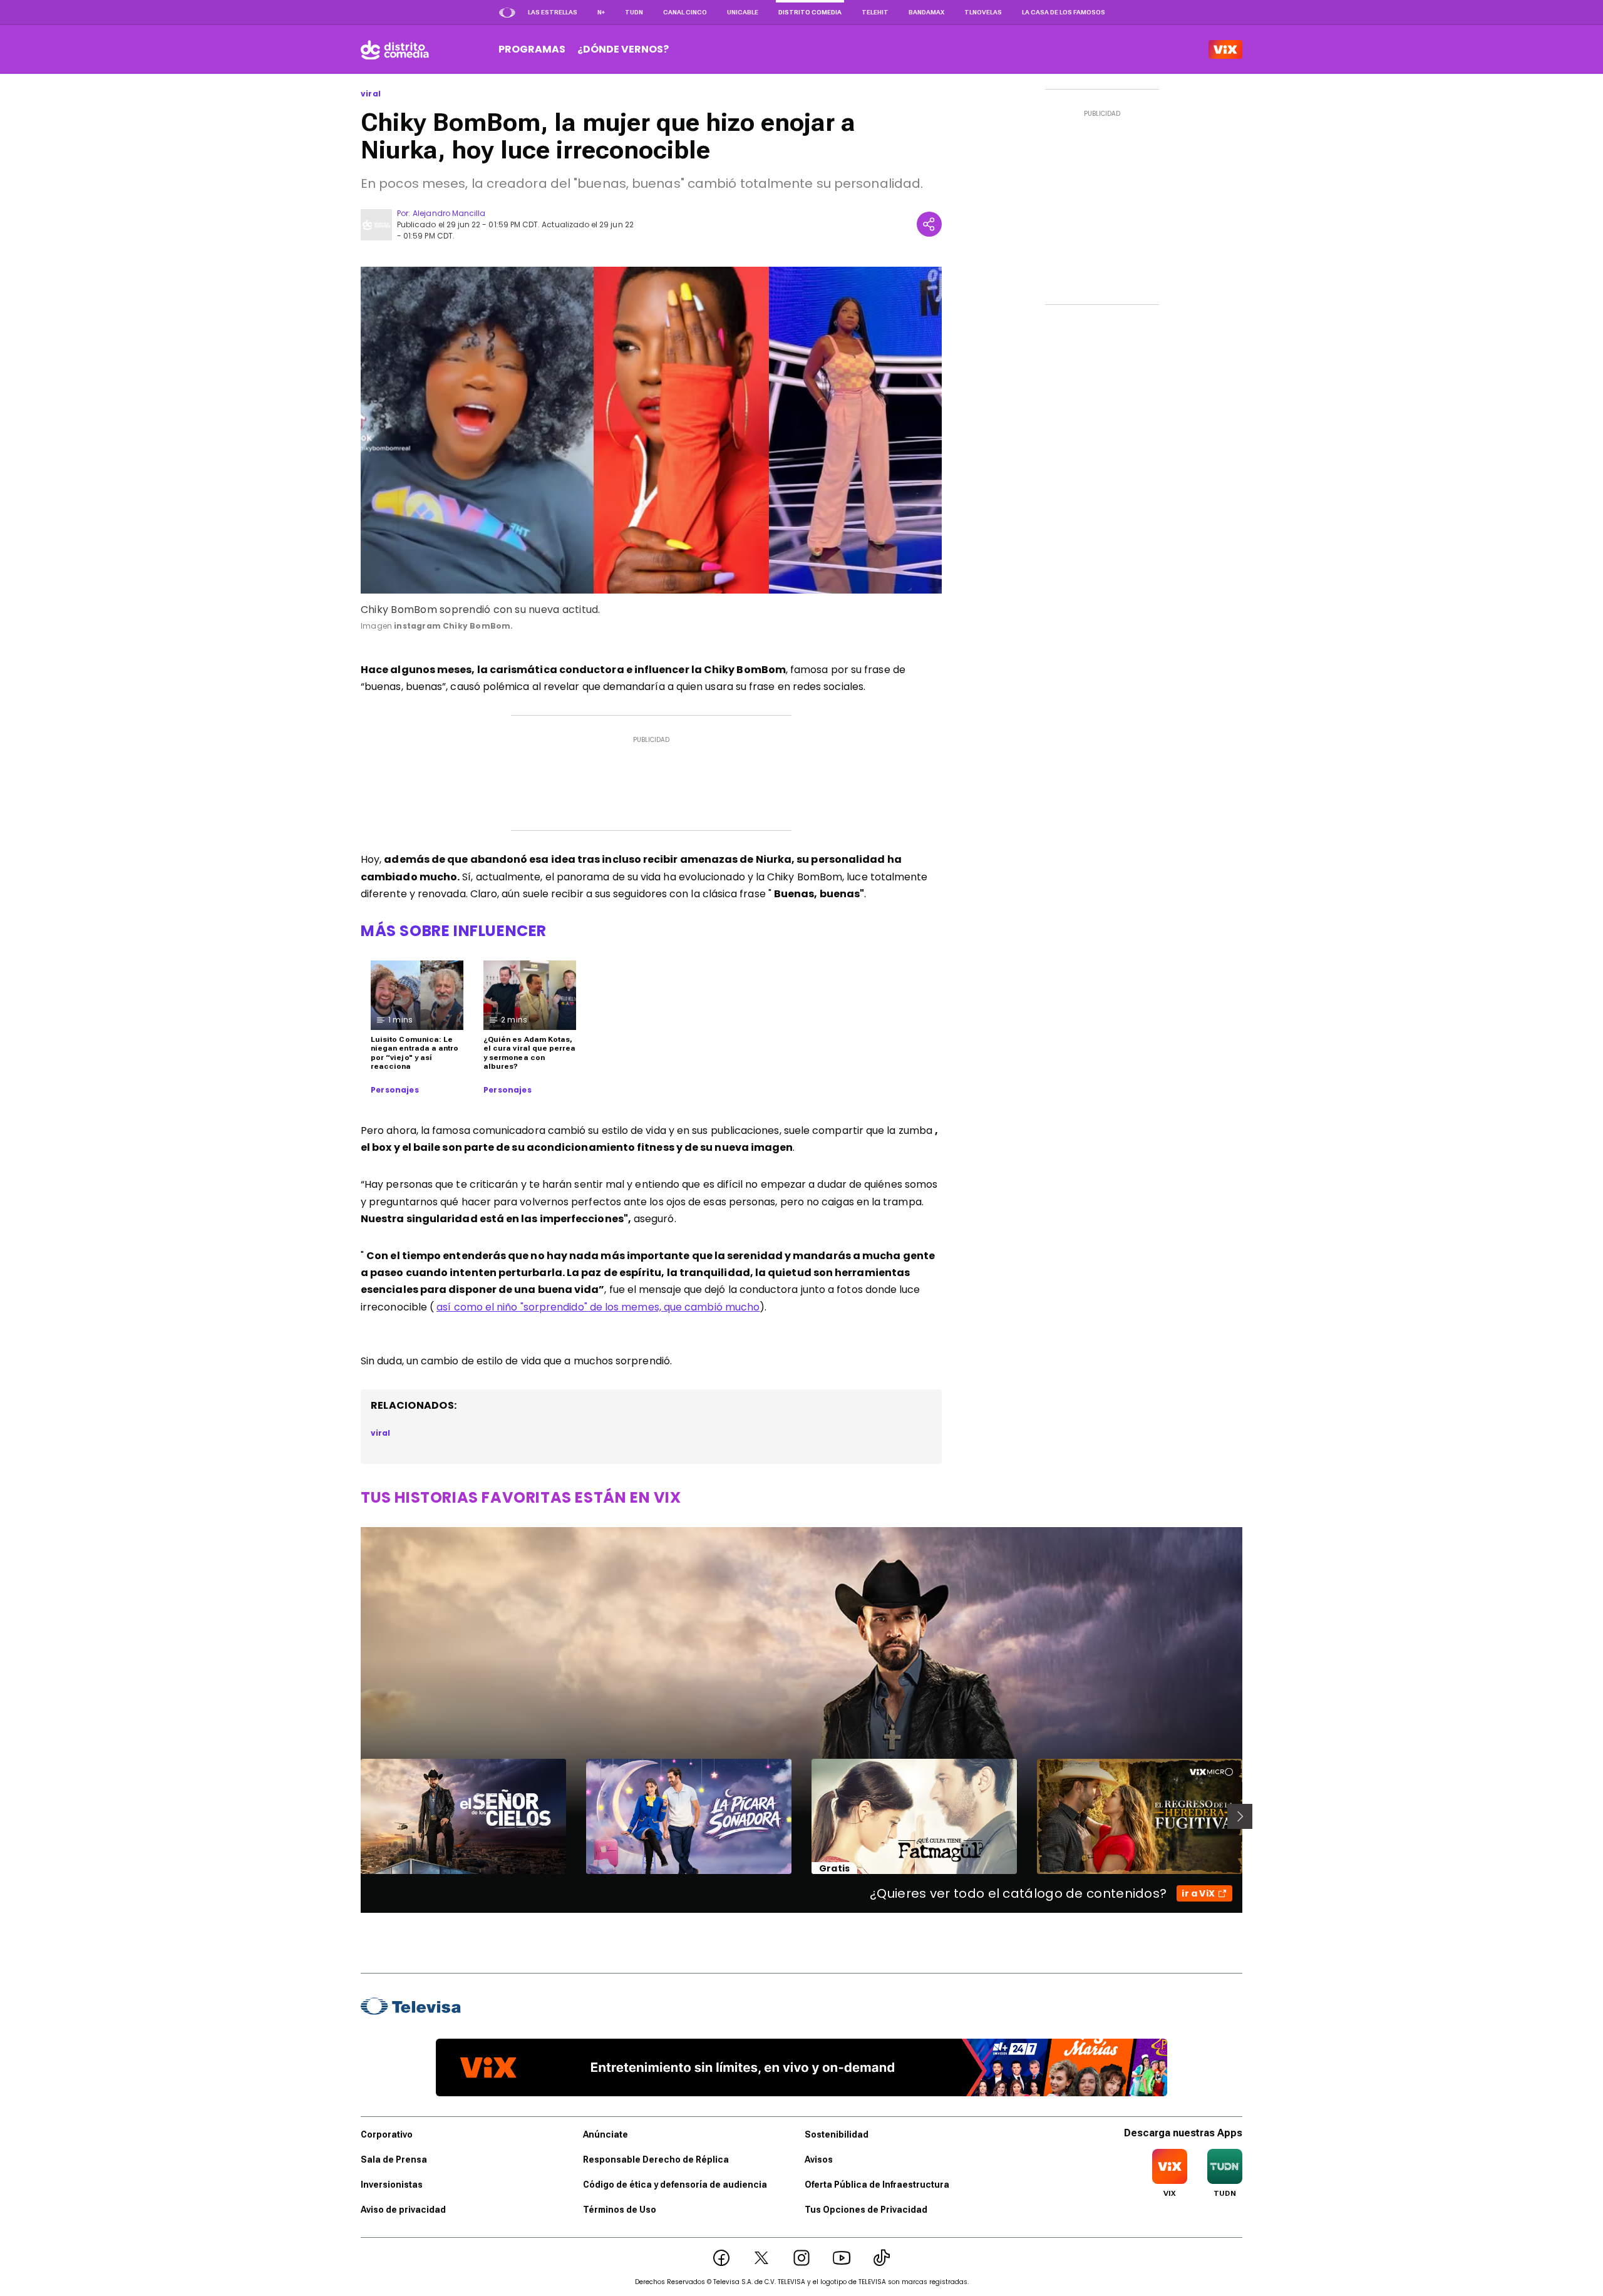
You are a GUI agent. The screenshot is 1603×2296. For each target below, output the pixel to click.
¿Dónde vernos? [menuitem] (623, 49)
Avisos (819, 2160)
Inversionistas (392, 2185)
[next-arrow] (1240, 1816)
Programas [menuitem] (532, 49)
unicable (743, 12)
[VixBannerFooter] (801, 2067)
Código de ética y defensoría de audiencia (675, 2185)
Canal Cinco (685, 12)
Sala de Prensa (394, 2160)
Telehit (875, 12)
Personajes (395, 1090)
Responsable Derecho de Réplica (656, 2160)
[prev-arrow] (353, 1816)
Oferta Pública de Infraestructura (877, 2185)
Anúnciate (606, 2134)
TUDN (634, 12)
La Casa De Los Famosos (1064, 12)
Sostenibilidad (837, 2134)
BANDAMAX (926, 12)
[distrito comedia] (395, 49)
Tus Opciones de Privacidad (866, 2210)
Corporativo (387, 2134)
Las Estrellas (553, 12)
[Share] (929, 224)
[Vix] (1225, 49)
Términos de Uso (620, 2210)
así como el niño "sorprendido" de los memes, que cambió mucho (598, 1307)
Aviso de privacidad (403, 2210)
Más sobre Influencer (454, 931)
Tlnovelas (983, 12)
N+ (601, 12)
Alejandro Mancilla (449, 213)
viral (371, 94)
